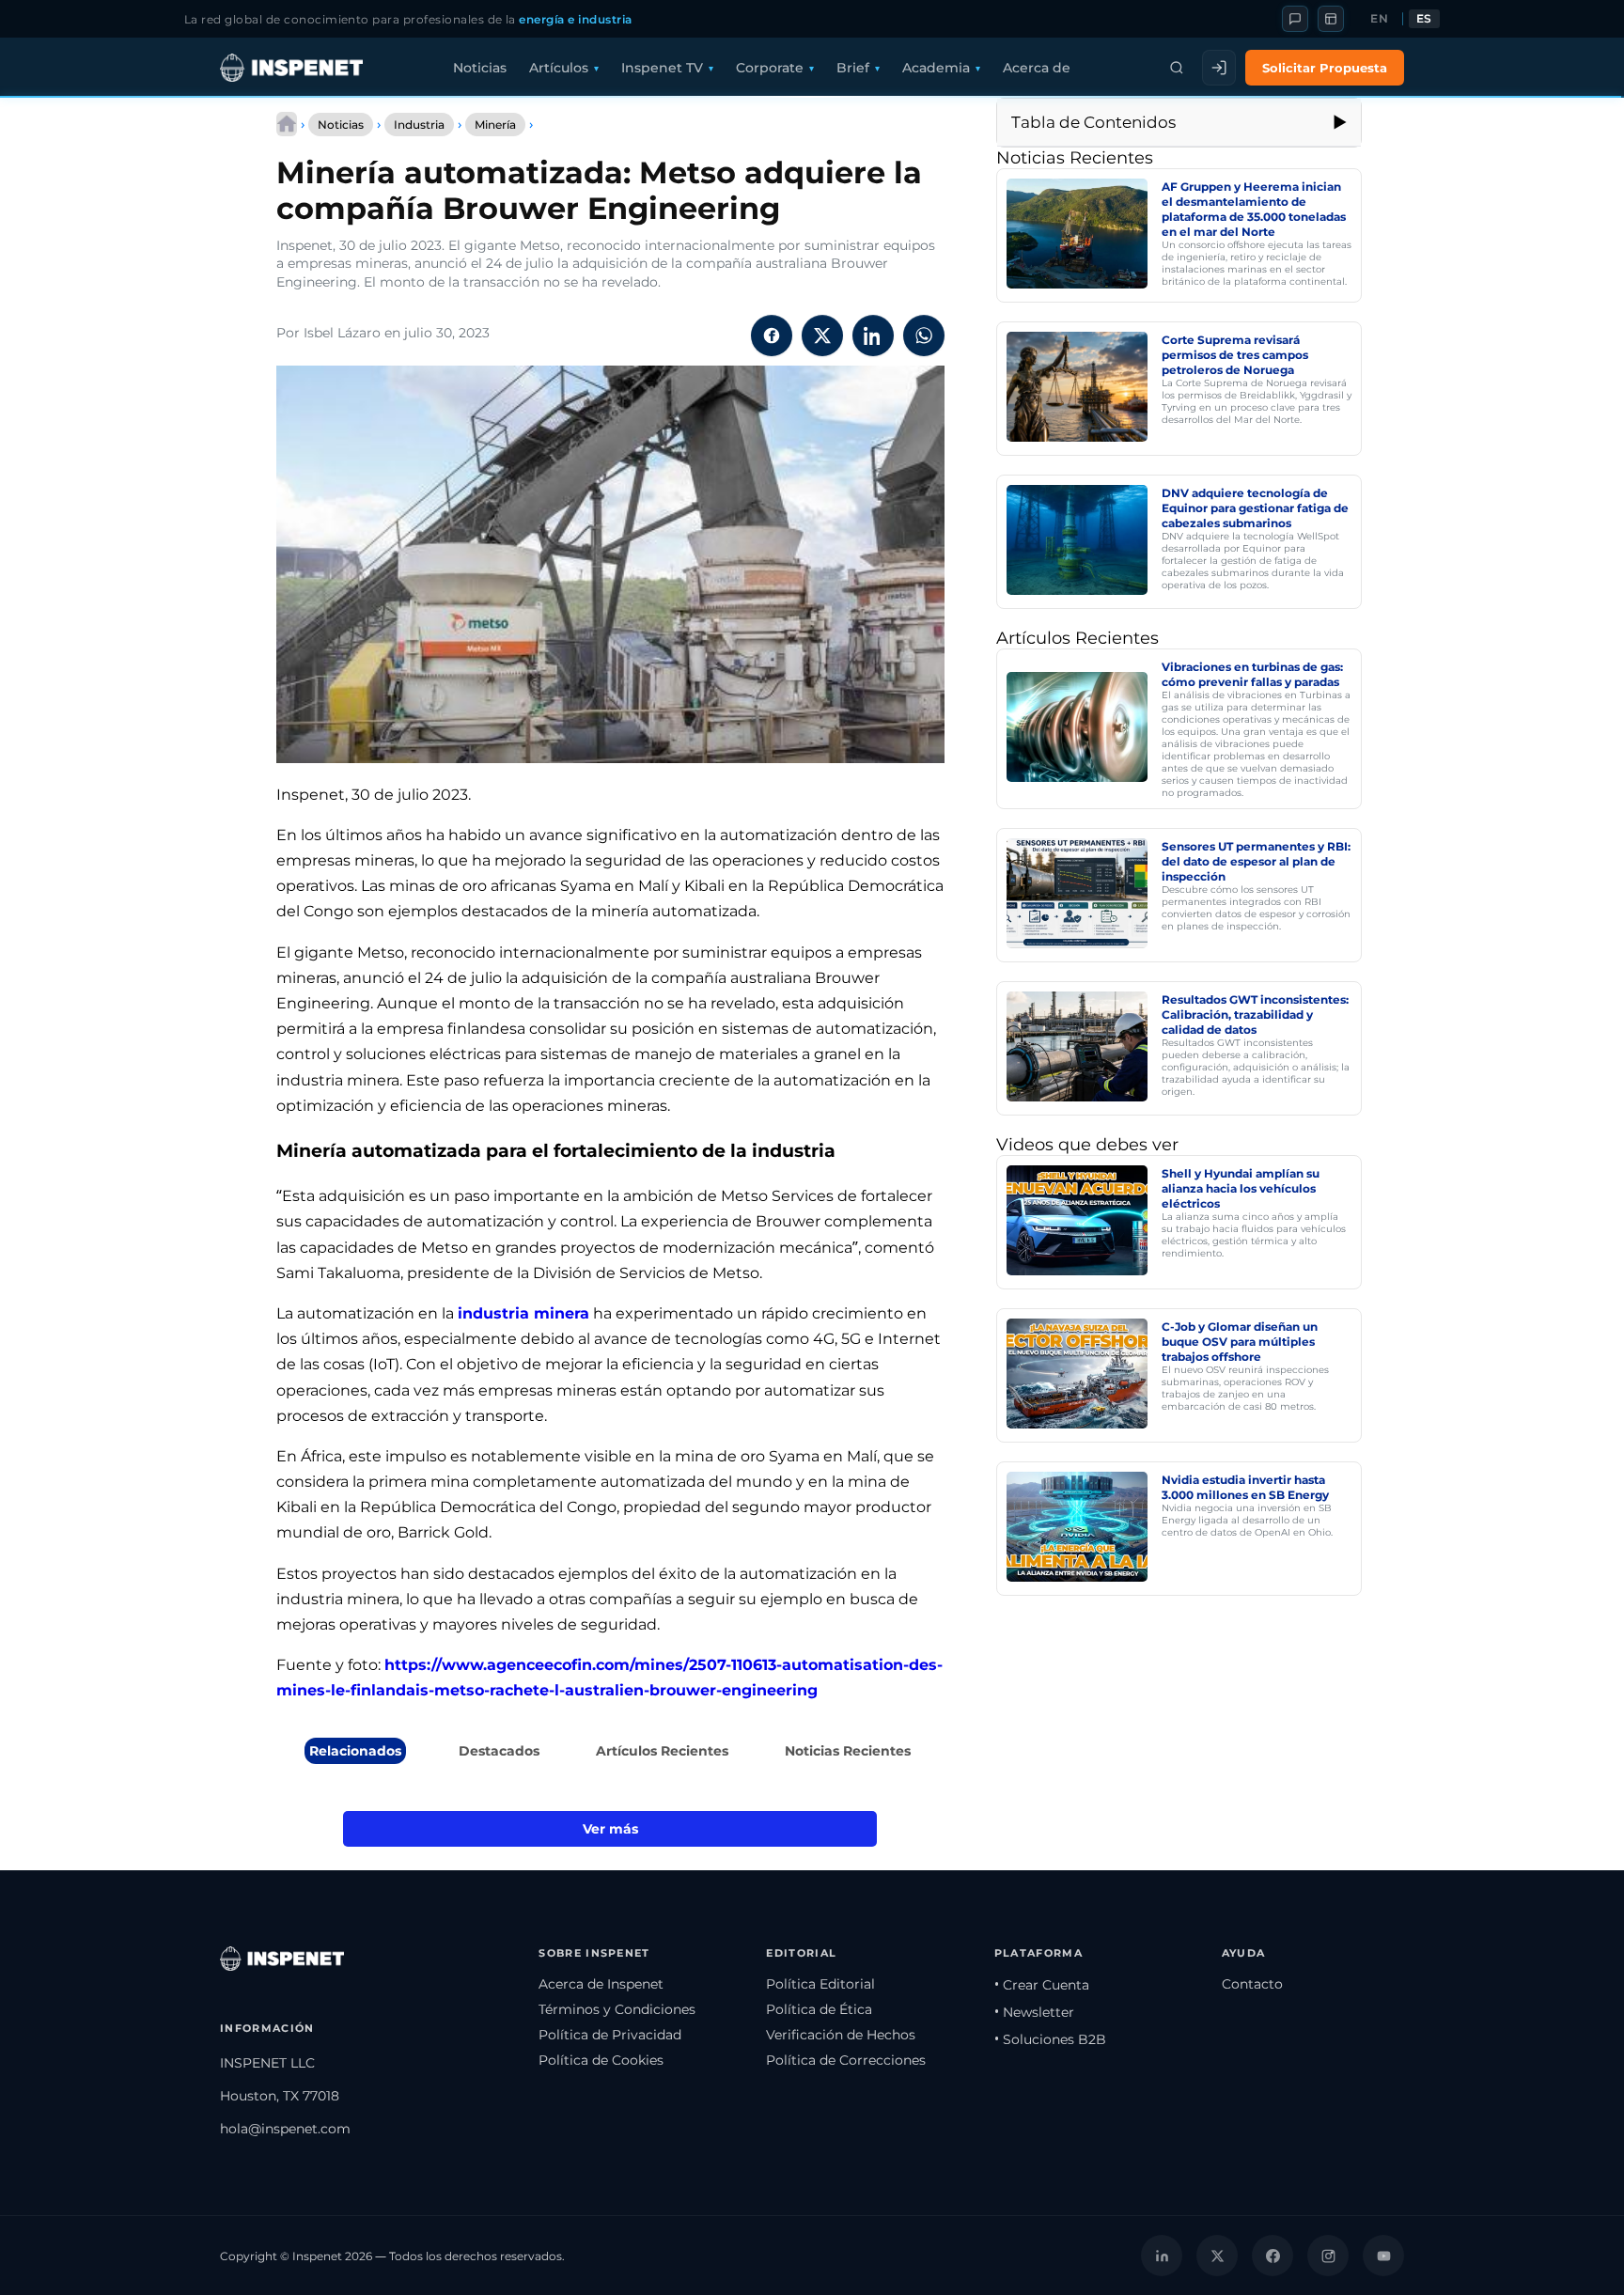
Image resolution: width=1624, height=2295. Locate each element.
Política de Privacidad (610, 2035)
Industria (419, 125)
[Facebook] (1273, 2256)
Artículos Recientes (662, 1751)
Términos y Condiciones (617, 2009)
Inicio (287, 124)
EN (1379, 19)
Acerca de (1037, 68)
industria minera (523, 1313)
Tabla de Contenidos (1093, 122)
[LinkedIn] (1162, 2256)
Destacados (499, 1751)
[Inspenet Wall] (1331, 19)
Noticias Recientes (848, 1751)
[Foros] (1295, 19)
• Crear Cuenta (1042, 1985)
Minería (495, 125)
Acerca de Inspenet (601, 1984)
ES (1424, 19)
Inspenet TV (662, 68)
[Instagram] (1328, 2256)
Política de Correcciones (846, 2060)
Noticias (480, 68)
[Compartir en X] (822, 336)
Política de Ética (819, 2009)
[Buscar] (1177, 68)
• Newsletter (1034, 2012)
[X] (1217, 2256)
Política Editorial (820, 1984)
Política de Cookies (601, 2060)
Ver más (610, 1829)
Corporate (770, 68)
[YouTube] (1383, 2256)
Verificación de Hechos (841, 2035)
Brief (853, 68)
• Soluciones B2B (1050, 2039)
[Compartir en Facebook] (772, 336)
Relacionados (355, 1751)
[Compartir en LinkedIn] (873, 336)
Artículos (559, 68)
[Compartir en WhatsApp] (924, 336)
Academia (936, 68)
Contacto (1252, 1984)
